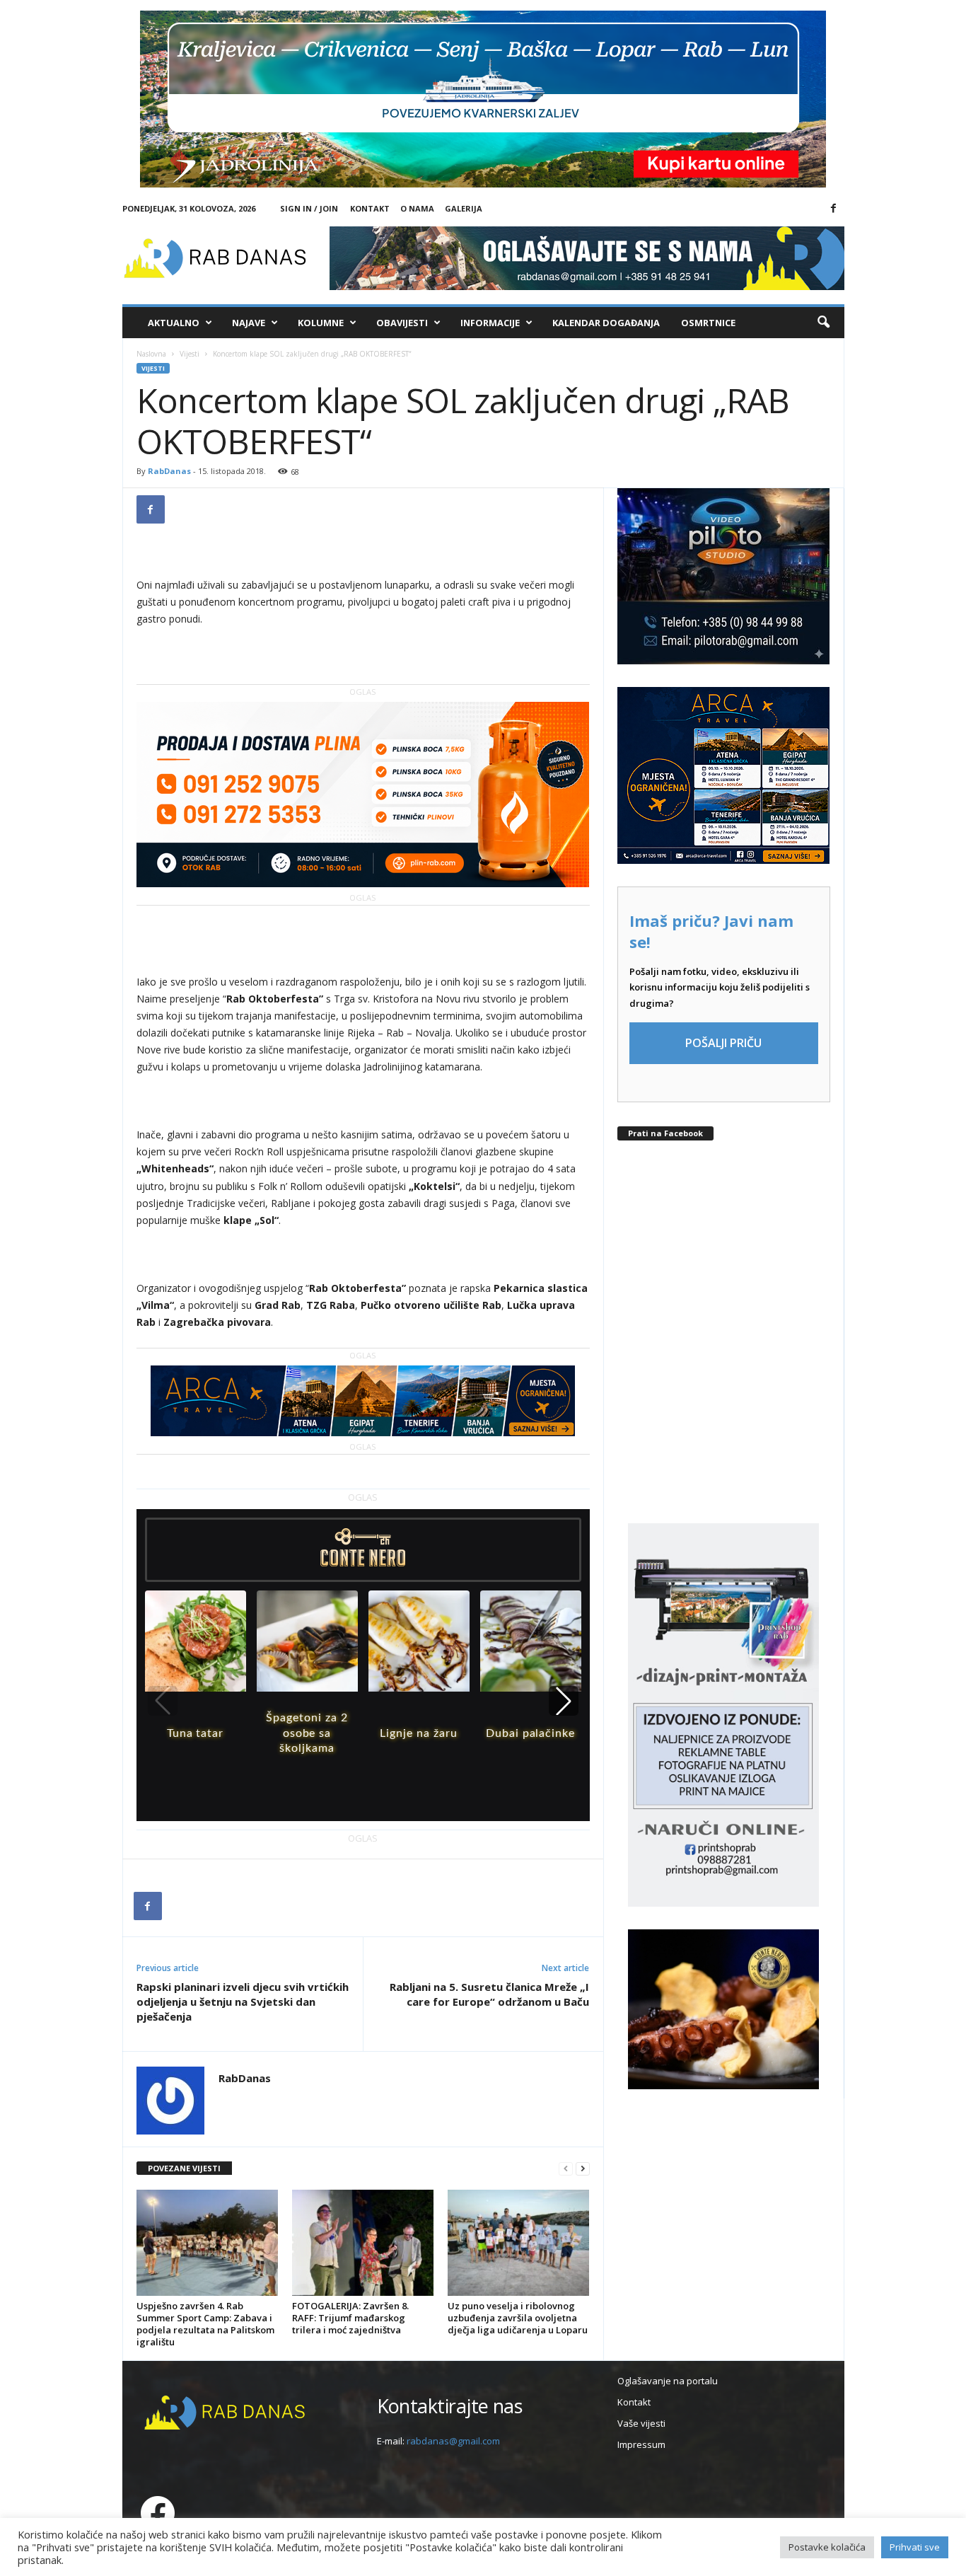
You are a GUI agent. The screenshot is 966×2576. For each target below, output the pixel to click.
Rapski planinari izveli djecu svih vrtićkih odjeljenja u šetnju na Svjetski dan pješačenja (243, 2002)
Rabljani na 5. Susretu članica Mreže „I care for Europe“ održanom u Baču (489, 1994)
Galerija (464, 208)
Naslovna (151, 354)
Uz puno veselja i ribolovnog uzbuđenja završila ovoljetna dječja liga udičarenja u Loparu (518, 2318)
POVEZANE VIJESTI (184, 2168)
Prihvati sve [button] (915, 2547)
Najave (249, 323)
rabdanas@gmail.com (453, 2441)
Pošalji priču (723, 1043)
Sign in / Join (309, 208)
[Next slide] (564, 1701)
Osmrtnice (708, 323)
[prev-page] (566, 2169)
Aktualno (174, 323)
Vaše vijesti (641, 2423)
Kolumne (321, 323)
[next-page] (583, 2169)
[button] (823, 323)
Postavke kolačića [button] (827, 2547)
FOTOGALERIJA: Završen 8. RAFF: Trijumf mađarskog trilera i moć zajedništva (350, 2318)
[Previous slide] (163, 1701)
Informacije (490, 323)
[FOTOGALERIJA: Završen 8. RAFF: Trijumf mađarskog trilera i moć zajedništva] (363, 2243)
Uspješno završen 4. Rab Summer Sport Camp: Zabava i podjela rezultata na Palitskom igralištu (205, 2324)
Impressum (641, 2444)
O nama (417, 208)
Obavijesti (402, 323)
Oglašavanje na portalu (668, 2381)
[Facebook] (834, 209)
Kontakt (370, 208)
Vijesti (190, 354)
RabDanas (169, 471)
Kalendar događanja (606, 323)
